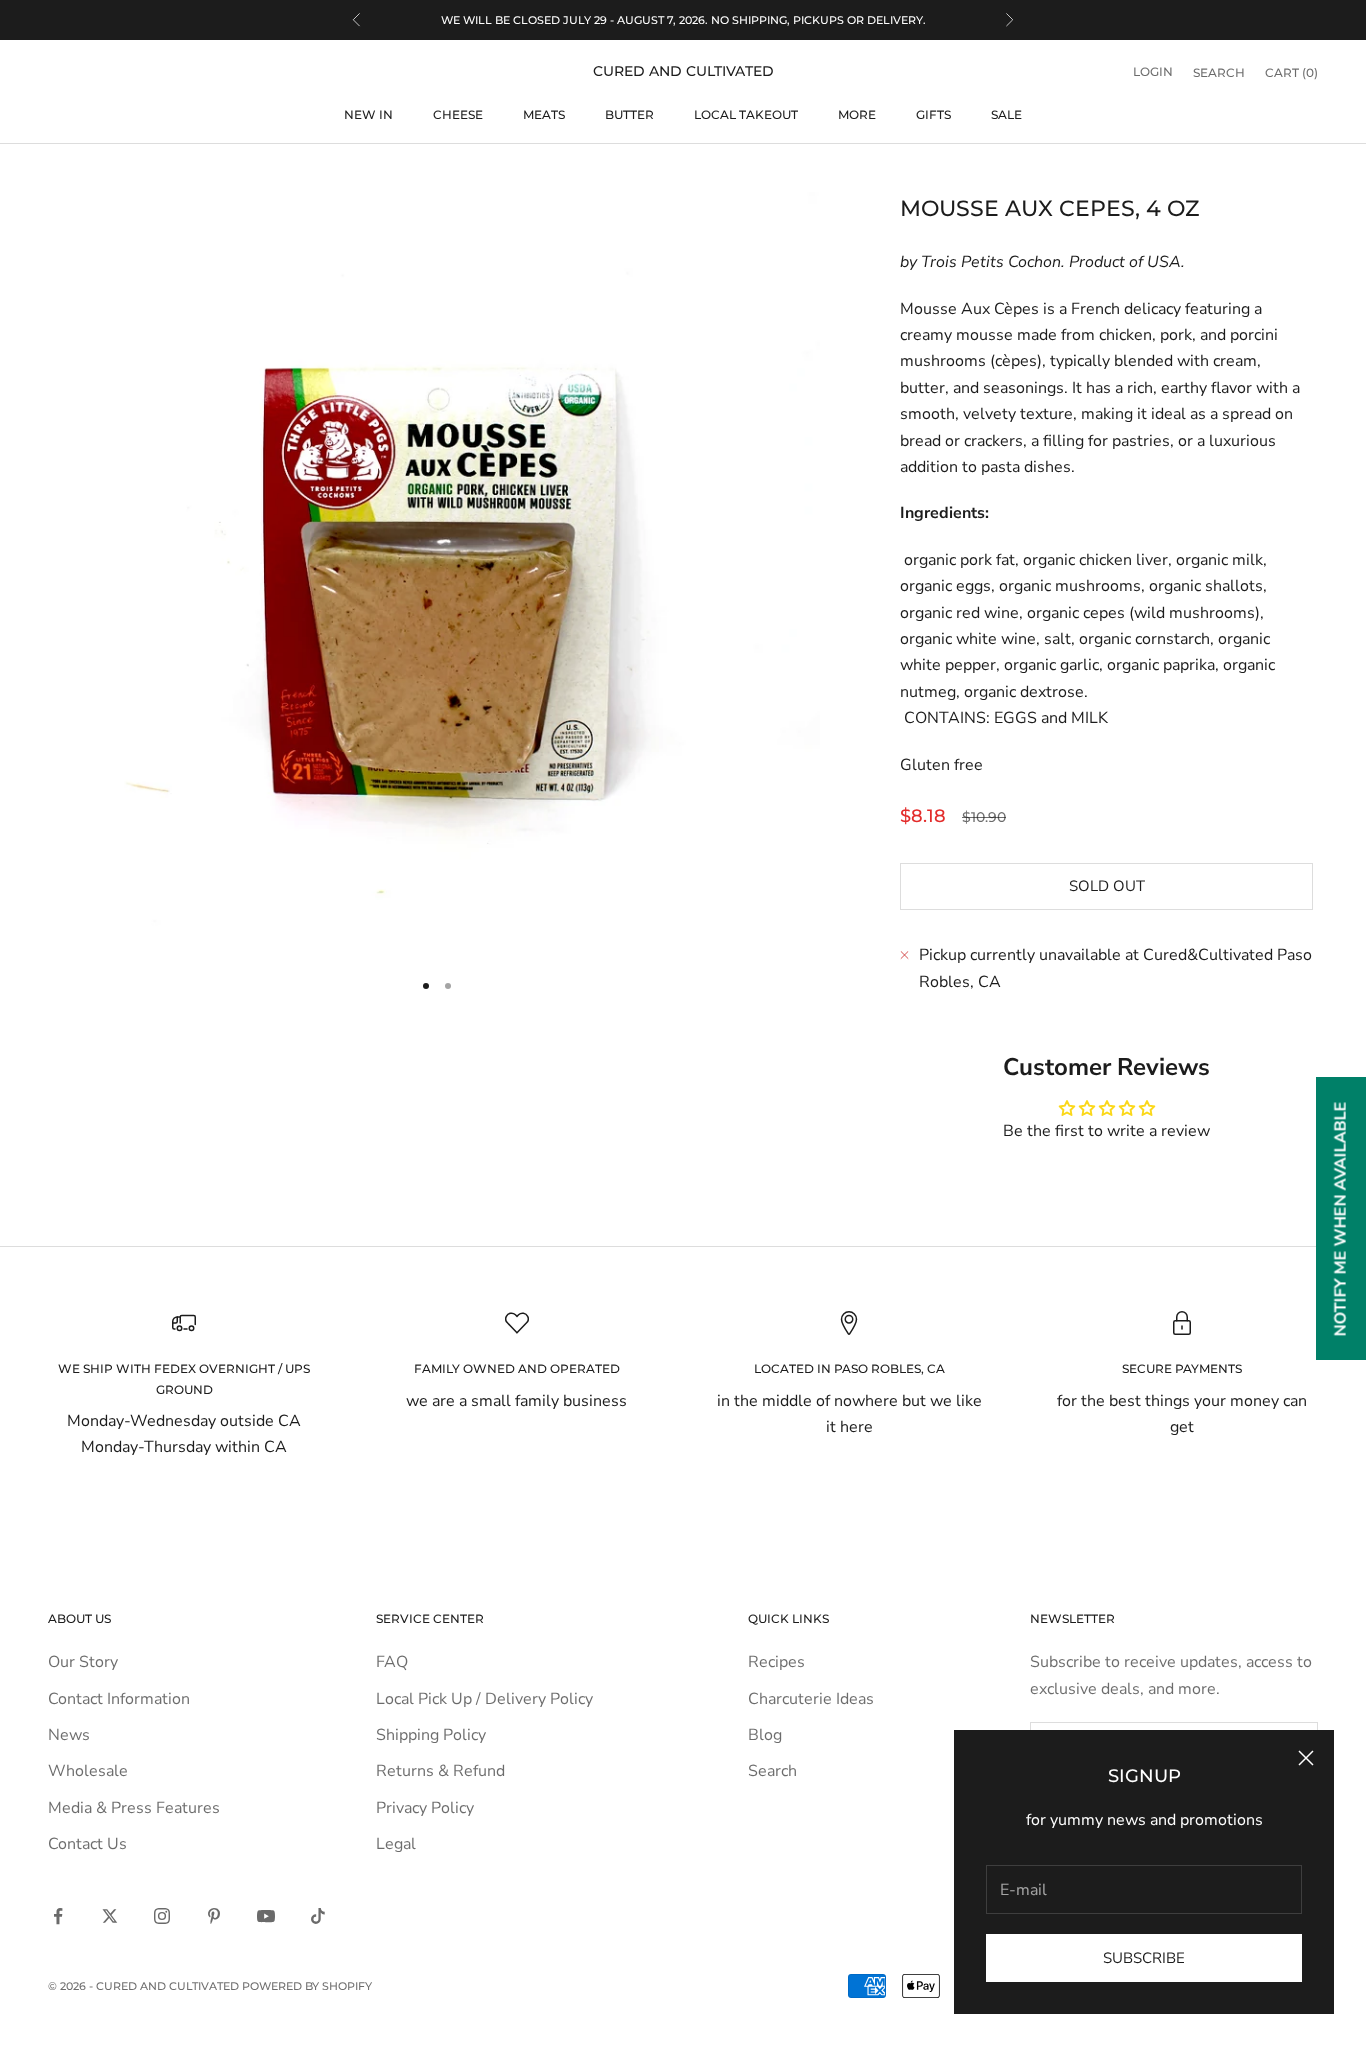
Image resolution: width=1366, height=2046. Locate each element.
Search (772, 1771)
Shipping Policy (431, 1735)
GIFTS (933, 114)
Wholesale (88, 1771)
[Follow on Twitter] (110, 1916)
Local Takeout (746, 114)
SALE (1006, 114)
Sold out (1107, 886)
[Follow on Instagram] (162, 1916)
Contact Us (87, 1844)
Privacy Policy (425, 1808)
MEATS (544, 114)
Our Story (83, 1662)
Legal (396, 1844)
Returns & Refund (440, 1771)
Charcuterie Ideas (811, 1699)
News (69, 1735)
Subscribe (1144, 1958)
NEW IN (368, 114)
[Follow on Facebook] (58, 1916)
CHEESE (458, 114)
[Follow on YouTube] (266, 1916)
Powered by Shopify (307, 1986)
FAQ (392, 1662)
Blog (765, 1735)
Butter (629, 114)
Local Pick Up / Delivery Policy (484, 1699)
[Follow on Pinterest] (214, 1916)
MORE (857, 114)
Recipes (776, 1662)
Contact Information (119, 1699)
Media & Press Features (134, 1808)
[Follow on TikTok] (318, 1916)
